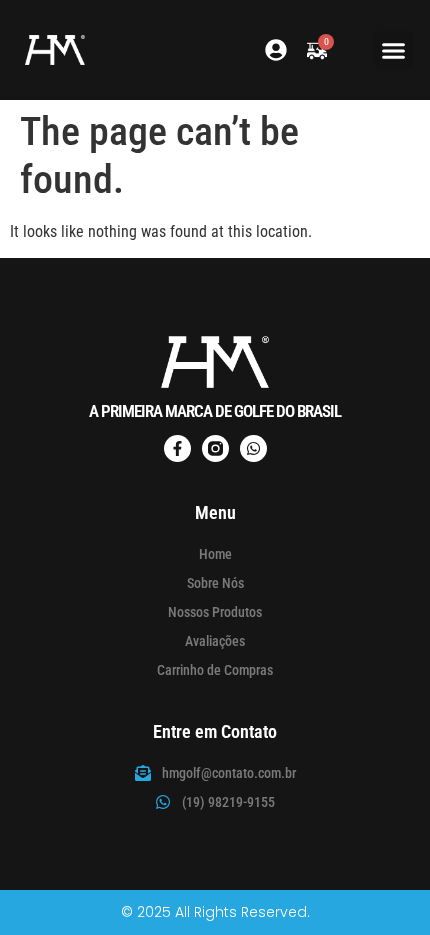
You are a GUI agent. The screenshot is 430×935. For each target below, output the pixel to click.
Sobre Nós (215, 583)
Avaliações (215, 641)
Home (215, 554)
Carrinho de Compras (215, 670)
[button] (394, 50)
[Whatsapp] (253, 448)
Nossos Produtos (215, 612)
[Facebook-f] (177, 448)
